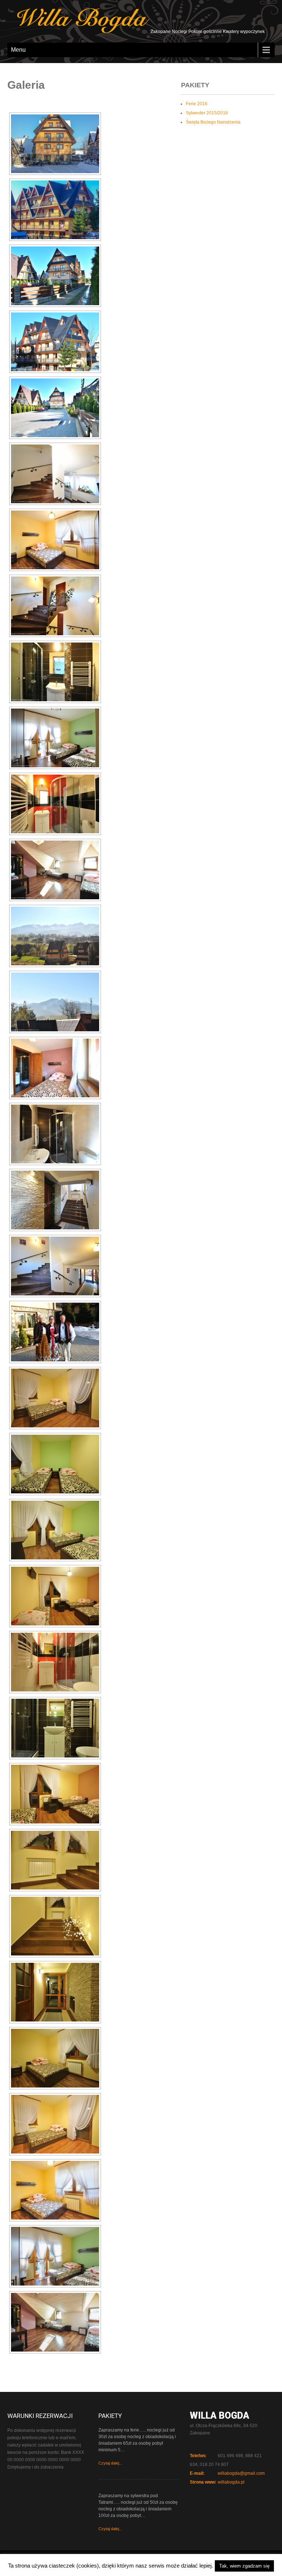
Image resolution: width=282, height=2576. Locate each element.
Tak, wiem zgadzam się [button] (244, 2566)
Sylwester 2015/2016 (207, 113)
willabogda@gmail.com (241, 2473)
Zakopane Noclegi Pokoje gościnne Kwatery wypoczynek (207, 32)
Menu (18, 50)
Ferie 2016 (197, 104)
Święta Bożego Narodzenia (213, 122)
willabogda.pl (231, 2482)
